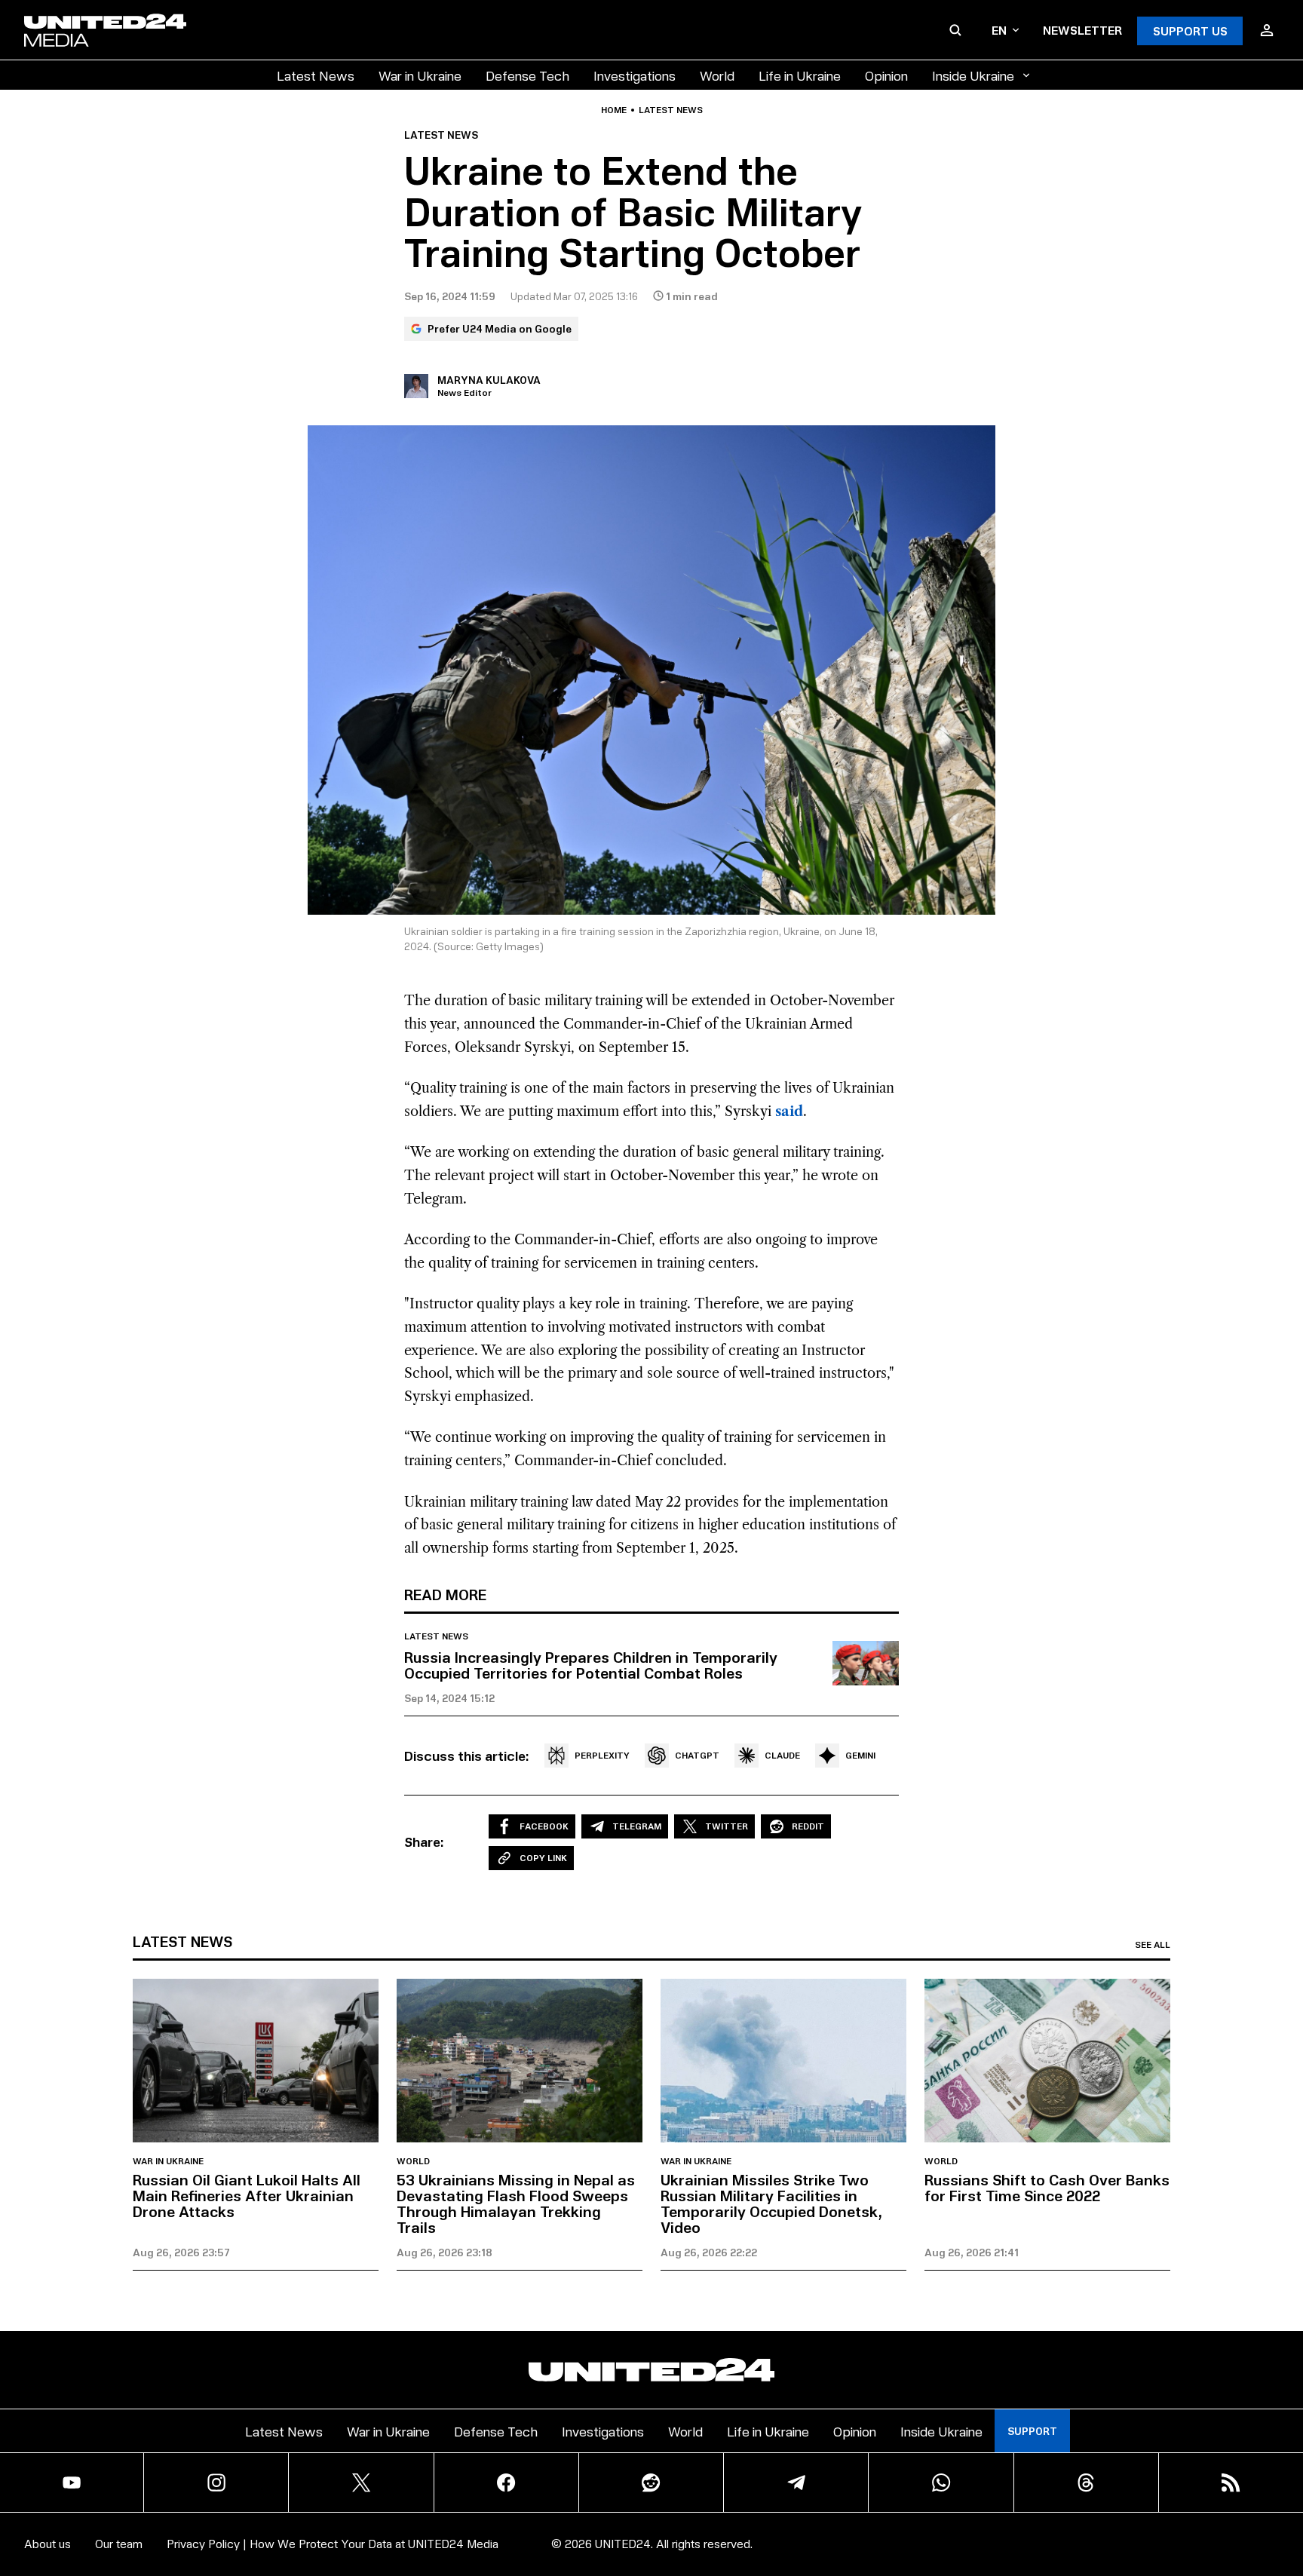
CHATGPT (697, 1755)
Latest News (316, 75)
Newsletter (1082, 30)
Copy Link (543, 1858)
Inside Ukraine (973, 75)
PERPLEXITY (602, 1755)
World (717, 75)
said (789, 1112)
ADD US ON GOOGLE (911, 2537)
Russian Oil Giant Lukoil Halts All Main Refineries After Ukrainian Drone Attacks (247, 2195)
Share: (424, 1842)
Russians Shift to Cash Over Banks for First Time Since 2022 (1047, 2187)
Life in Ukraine (800, 75)
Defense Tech (527, 75)
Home (614, 110)
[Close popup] (1285, 2499)
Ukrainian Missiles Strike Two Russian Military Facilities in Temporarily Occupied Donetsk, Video (771, 2203)
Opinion (886, 75)
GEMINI (860, 1755)
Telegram (637, 1826)
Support (1032, 2431)
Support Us (1190, 31)
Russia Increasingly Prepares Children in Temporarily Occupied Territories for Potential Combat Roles (591, 1665)
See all (1153, 1945)
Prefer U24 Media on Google (500, 328)
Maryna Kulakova (489, 380)
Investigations (635, 75)
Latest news (671, 110)
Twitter (727, 1826)
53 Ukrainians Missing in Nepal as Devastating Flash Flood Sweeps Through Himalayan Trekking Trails (516, 2203)
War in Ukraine (420, 75)
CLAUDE (782, 1755)
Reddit (808, 1826)
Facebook (544, 1826)
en (999, 30)
